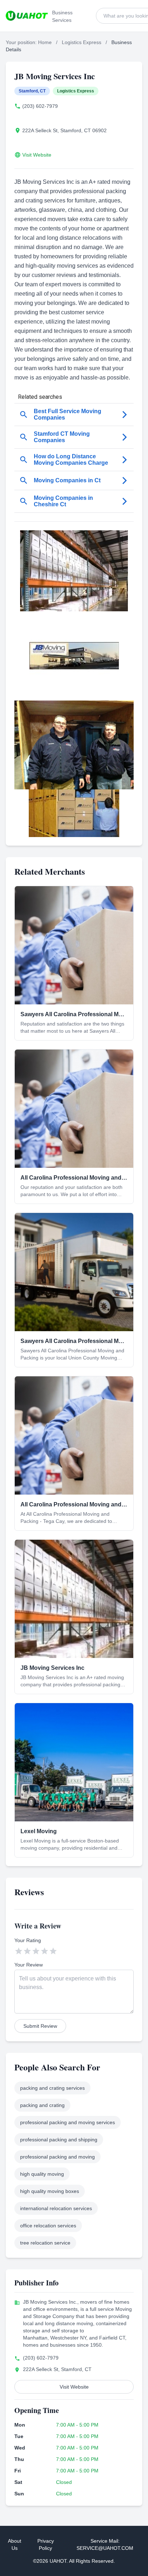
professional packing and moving (57, 2157)
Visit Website (37, 155)
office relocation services (48, 2226)
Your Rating (28, 1940)
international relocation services (56, 2208)
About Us (15, 2544)
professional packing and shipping (59, 2140)
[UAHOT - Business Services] (27, 16)
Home (45, 42)
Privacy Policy (46, 2544)
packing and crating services (52, 2088)
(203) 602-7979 (40, 106)
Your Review (29, 1965)
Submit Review (40, 2026)
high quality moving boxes (50, 2191)
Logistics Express (82, 42)
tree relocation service (45, 2243)
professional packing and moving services (68, 2122)
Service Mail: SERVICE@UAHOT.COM (105, 2544)
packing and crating (42, 2105)
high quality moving (42, 2174)
